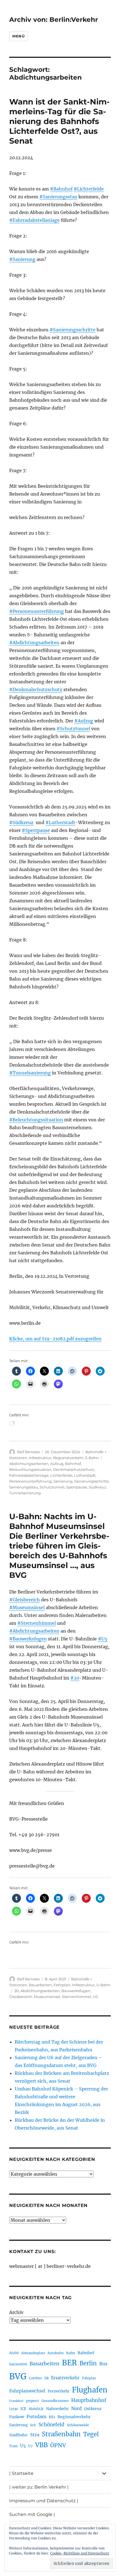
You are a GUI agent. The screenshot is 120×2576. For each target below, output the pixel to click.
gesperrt (33, 2401)
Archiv (16, 2312)
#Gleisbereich (25, 1600)
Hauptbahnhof (89, 2400)
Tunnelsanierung (25, 1493)
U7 (30, 2446)
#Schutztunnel (73, 729)
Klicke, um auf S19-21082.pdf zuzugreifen (55, 1339)
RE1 (52, 2417)
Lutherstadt (85, 1475)
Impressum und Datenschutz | (44, 2501)
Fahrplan (62, 1985)
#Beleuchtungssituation (36, 1120)
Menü (18, 36)
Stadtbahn (18, 2435)
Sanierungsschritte (92, 1481)
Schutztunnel (52, 1487)
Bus (103, 2364)
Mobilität (36, 2409)
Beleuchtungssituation (30, 1469)
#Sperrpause (36, 830)
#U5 (103, 1639)
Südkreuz (98, 1487)
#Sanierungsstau (58, 197)
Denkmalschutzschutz (74, 1469)
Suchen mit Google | (32, 2514)
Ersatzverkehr (65, 2378)
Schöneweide (78, 2425)
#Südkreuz (21, 822)
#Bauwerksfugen (28, 1639)
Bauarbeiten (40, 1985)
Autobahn (56, 2353)
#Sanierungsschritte (73, 330)
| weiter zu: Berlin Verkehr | (39, 2487)
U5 (95, 1997)
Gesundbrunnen (55, 2401)
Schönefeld (51, 2425)
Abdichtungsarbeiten (29, 1464)
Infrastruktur (40, 1458)
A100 (14, 2353)
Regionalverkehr (68, 1458)
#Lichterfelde (89, 189)
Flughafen (90, 2390)
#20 (75, 1678)
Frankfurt (16, 2401)
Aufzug (57, 1464)
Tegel (91, 2434)
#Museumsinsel (27, 1607)
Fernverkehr (59, 2391)
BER (69, 2363)
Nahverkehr (57, 2409)
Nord (76, 2409)
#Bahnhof (61, 189)
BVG (18, 2376)
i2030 (14, 2409)
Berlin (88, 2363)
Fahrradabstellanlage (29, 1475)
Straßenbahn (61, 2434)
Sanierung (63, 1481)
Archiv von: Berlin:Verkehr (54, 20)
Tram (13, 2446)
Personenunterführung (30, 1481)
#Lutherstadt (60, 822)
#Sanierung (22, 259)
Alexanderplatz (33, 2353)
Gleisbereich (21, 1997)
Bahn (71, 2353)
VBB (41, 2445)
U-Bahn (103, 1985)
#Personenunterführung (37, 611)
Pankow (17, 2417)
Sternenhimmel (77, 1997)
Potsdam (36, 2416)
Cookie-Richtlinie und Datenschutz (80, 2553)
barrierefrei (18, 2364)
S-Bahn (92, 1458)
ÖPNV (58, 2445)
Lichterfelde (61, 1475)
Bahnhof (73, 1464)
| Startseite (21, 2473)
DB (46, 2378)
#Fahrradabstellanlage (34, 220)
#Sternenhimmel (37, 1623)
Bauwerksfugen (76, 1991)
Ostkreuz (93, 2409)
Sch (33, 2425)
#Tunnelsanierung (30, 1073)
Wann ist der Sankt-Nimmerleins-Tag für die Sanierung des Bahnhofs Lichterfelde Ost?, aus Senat (59, 121)
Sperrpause (77, 1487)
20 (16, 1991)
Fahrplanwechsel (27, 2391)
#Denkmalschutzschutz (36, 689)
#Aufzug (84, 721)
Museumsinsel (47, 1997)
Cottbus (35, 2378)
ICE (23, 2409)
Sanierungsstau (24, 1487)
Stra (35, 2435)
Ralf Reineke (28, 1452)
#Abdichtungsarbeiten (34, 643)
